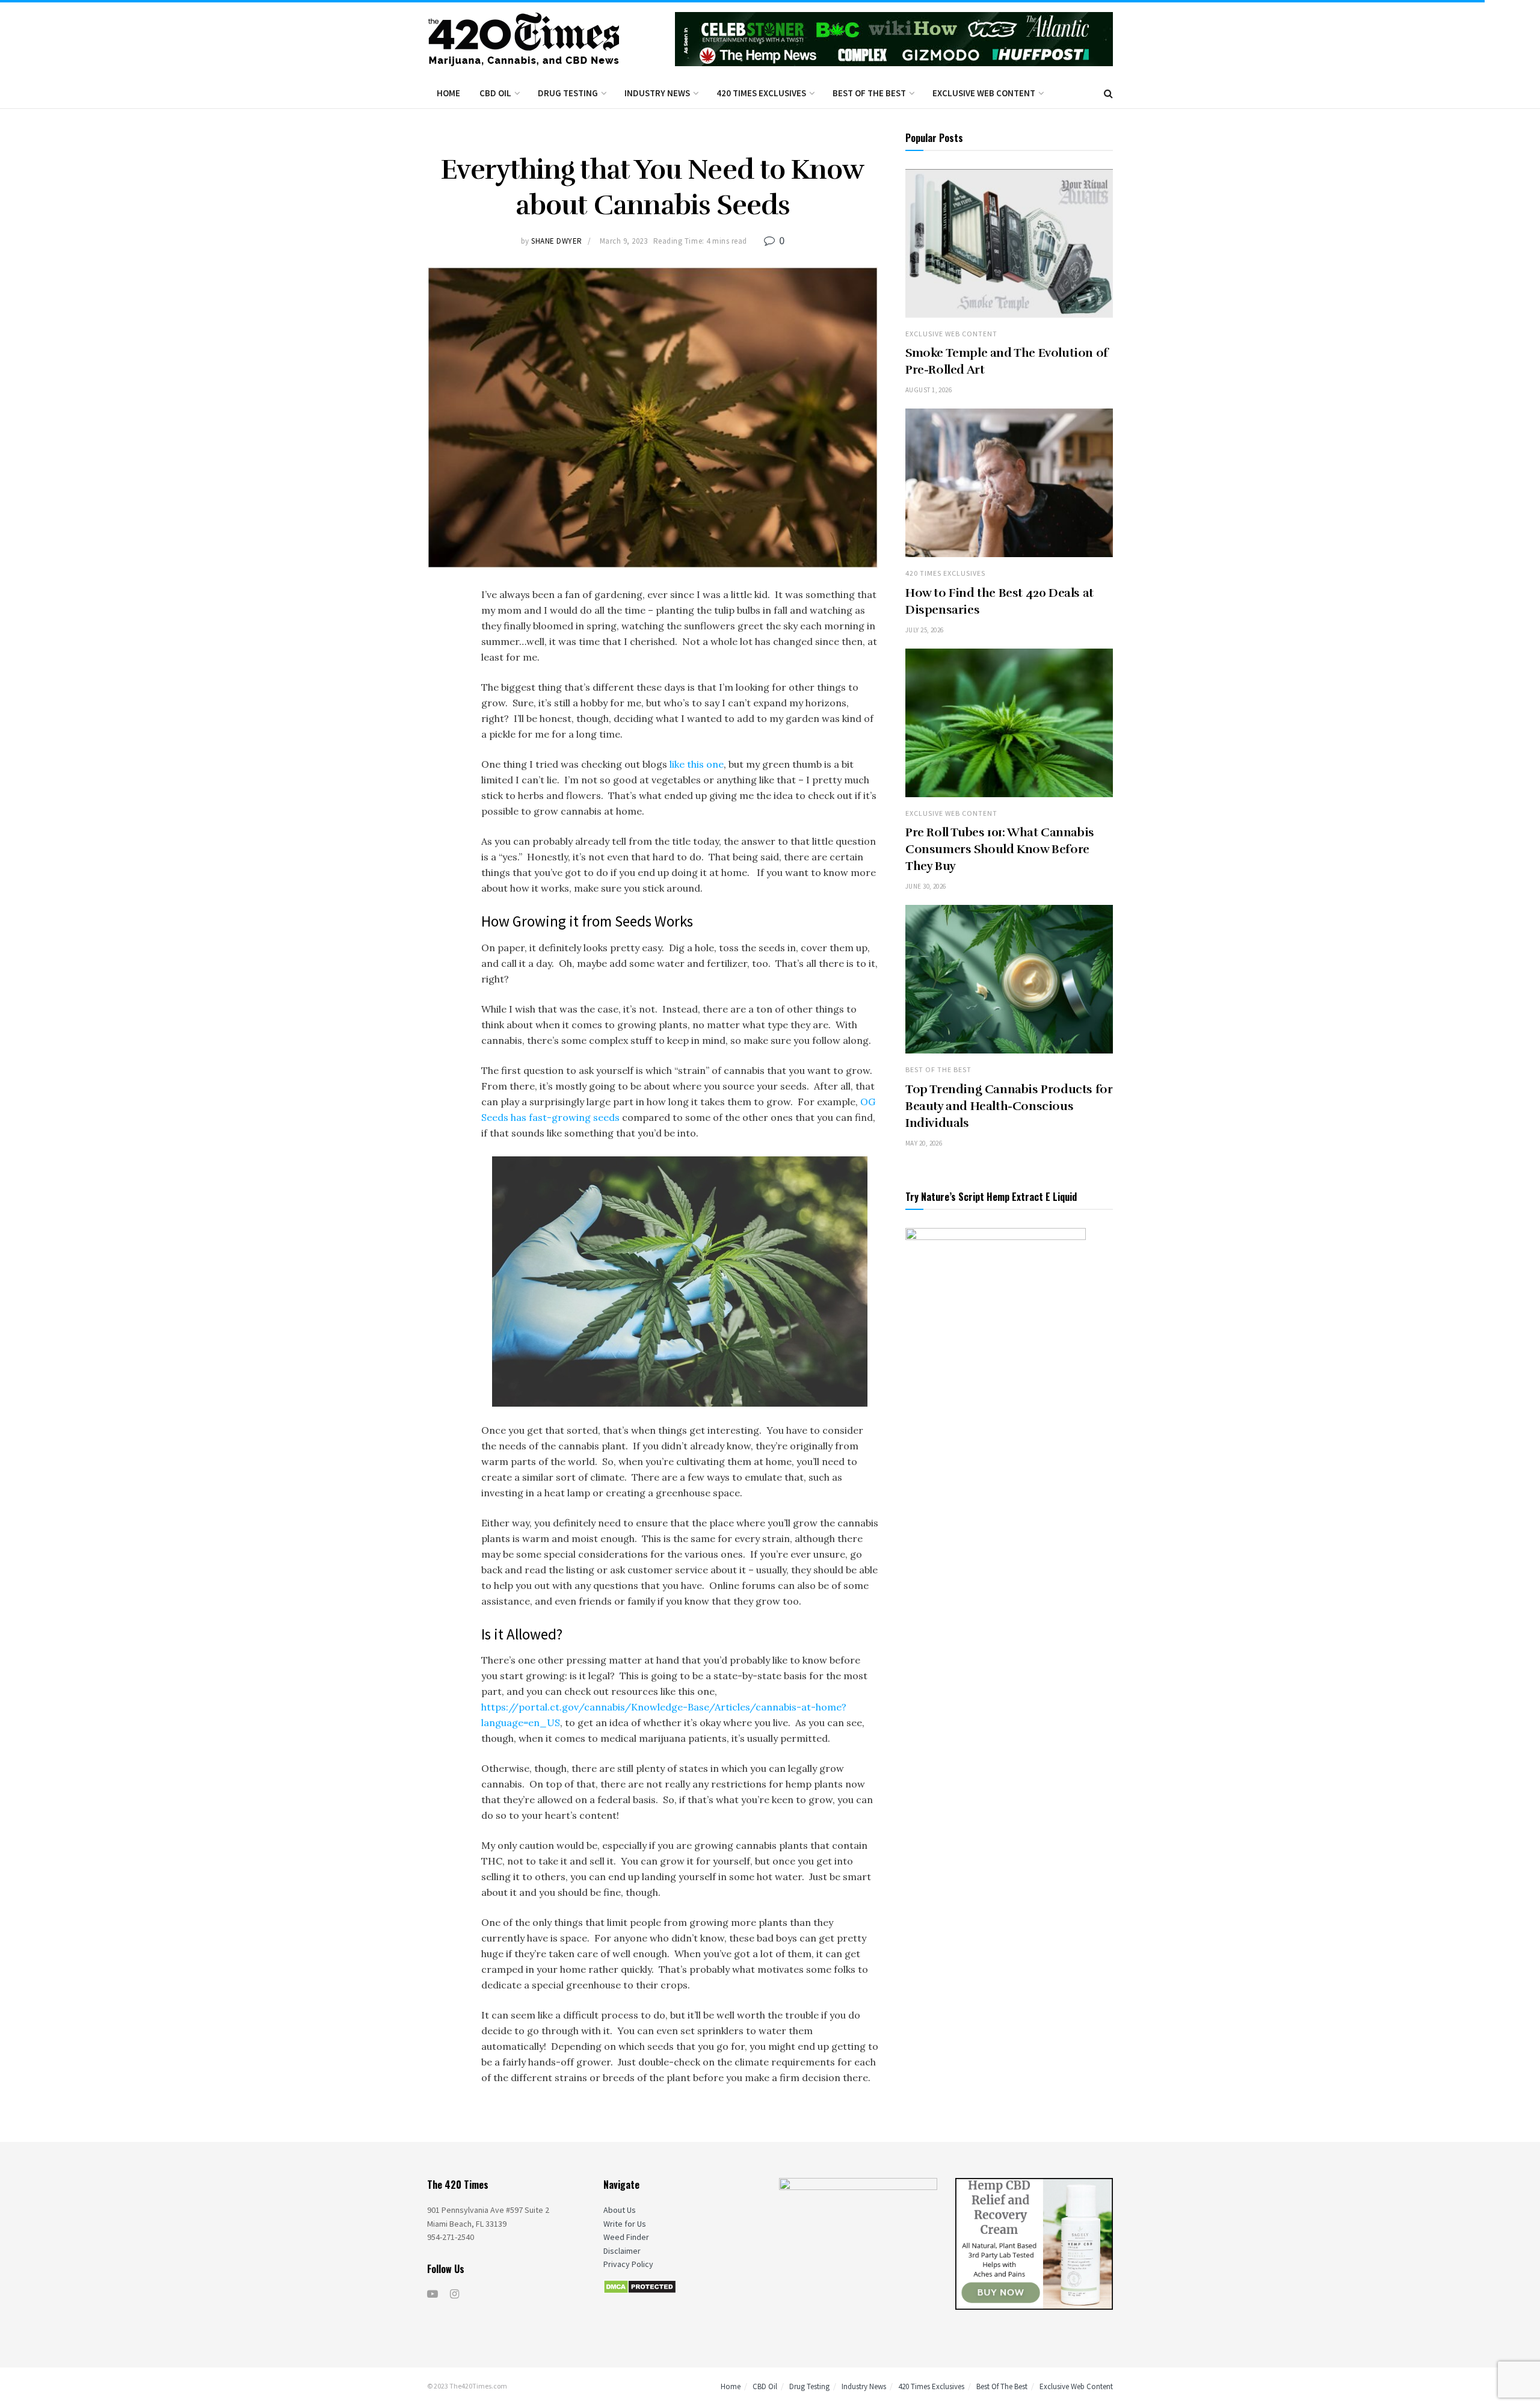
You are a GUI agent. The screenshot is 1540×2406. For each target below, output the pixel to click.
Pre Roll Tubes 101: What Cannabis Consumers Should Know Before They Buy (1000, 849)
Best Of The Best (869, 93)
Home (448, 93)
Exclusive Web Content (984, 93)
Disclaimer (622, 2251)
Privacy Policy (628, 2264)
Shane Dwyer (557, 241)
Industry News (657, 93)
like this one (697, 764)
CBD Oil (495, 93)
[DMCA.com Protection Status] (640, 2286)
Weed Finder (626, 2237)
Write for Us (625, 2224)
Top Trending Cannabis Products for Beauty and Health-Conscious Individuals (1009, 1106)
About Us (620, 2210)
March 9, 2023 (624, 241)
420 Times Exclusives (761, 93)
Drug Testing (568, 93)
